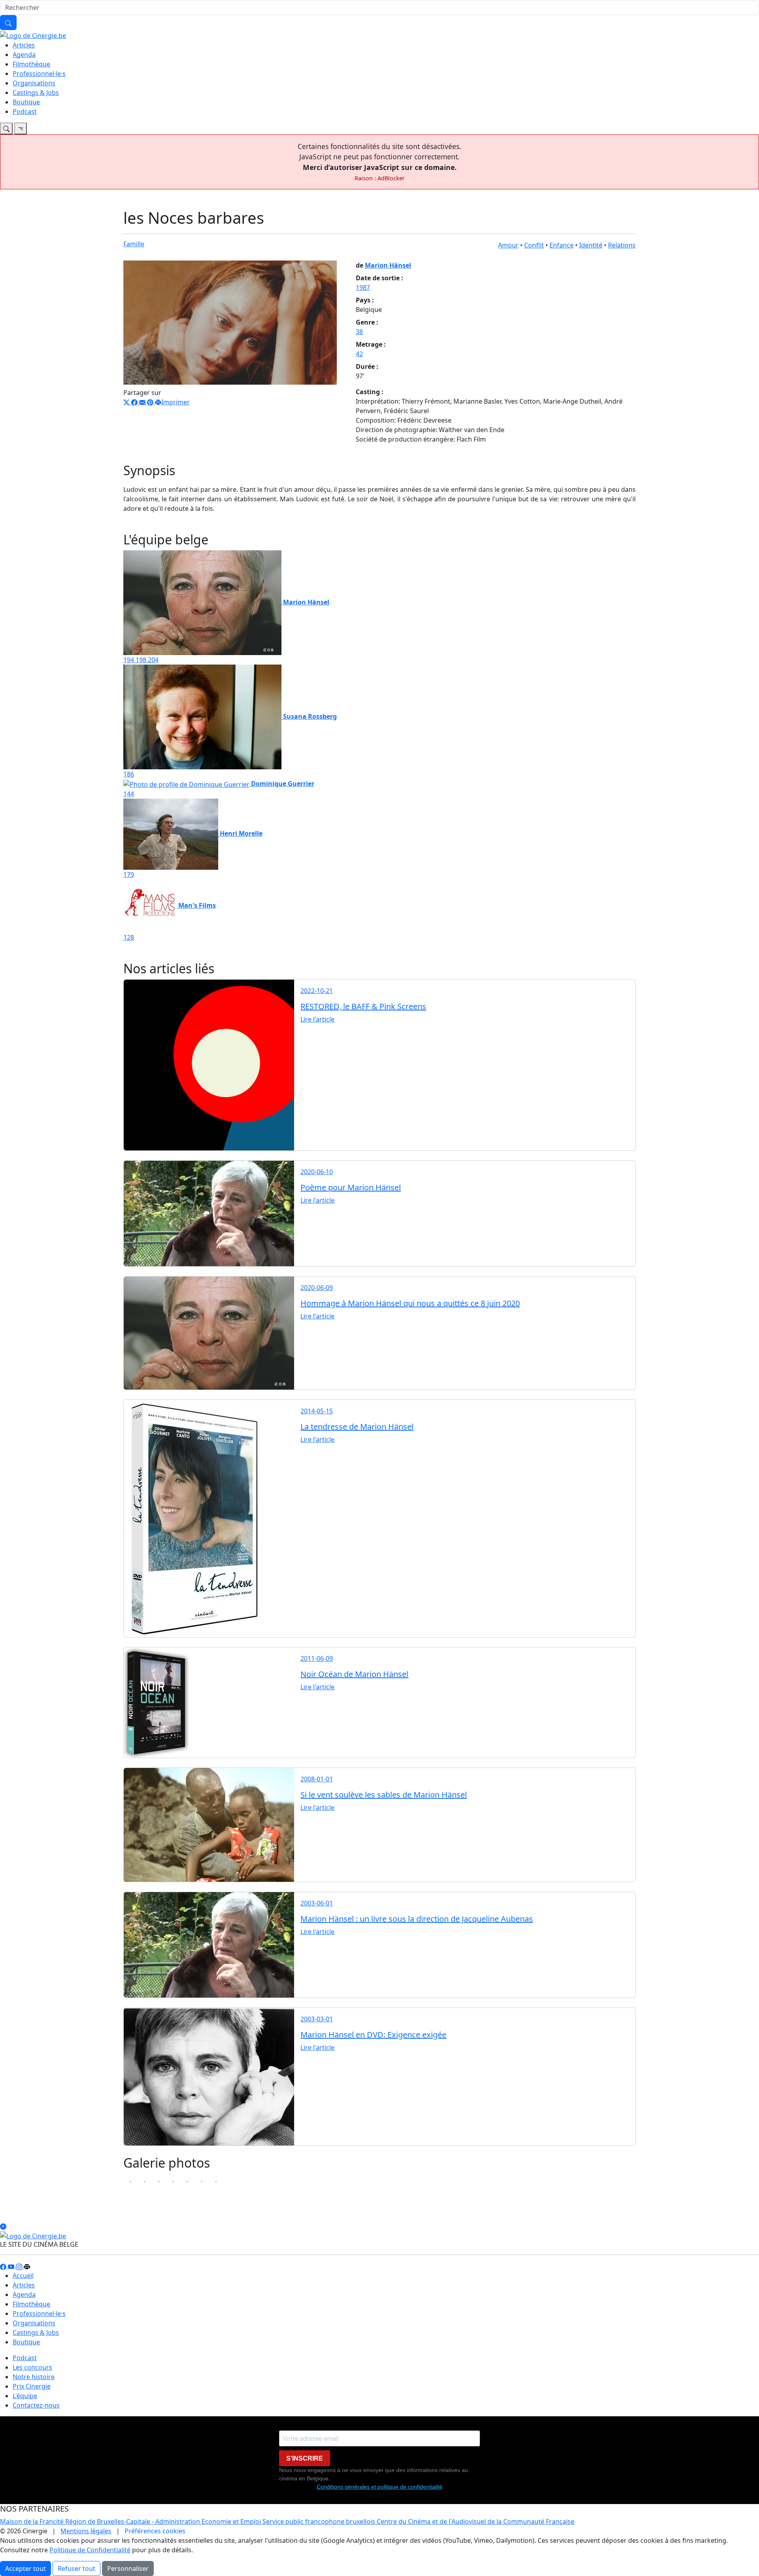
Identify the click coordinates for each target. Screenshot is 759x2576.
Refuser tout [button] (76, 2568)
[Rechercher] (8, 23)
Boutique (26, 102)
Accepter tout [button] (25, 2568)
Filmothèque (31, 64)
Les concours (32, 2367)
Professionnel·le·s (39, 74)
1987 (363, 287)
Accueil (23, 2276)
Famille (134, 244)
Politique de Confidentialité (90, 2550)
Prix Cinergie (32, 2386)
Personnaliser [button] (128, 2568)
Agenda (24, 55)
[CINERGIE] (33, 35)
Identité (591, 245)
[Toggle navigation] (6, 128)
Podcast (25, 111)
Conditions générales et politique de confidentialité (379, 2487)
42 (359, 354)
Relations (622, 245)
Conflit (534, 245)
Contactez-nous (36, 2405)
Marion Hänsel (388, 265)
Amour (508, 245)
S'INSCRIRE (305, 2458)
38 (359, 332)
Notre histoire (34, 2377)
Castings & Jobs (36, 93)
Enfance (562, 245)
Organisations (34, 83)
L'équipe (25, 2396)
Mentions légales (86, 2531)
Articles (24, 45)
